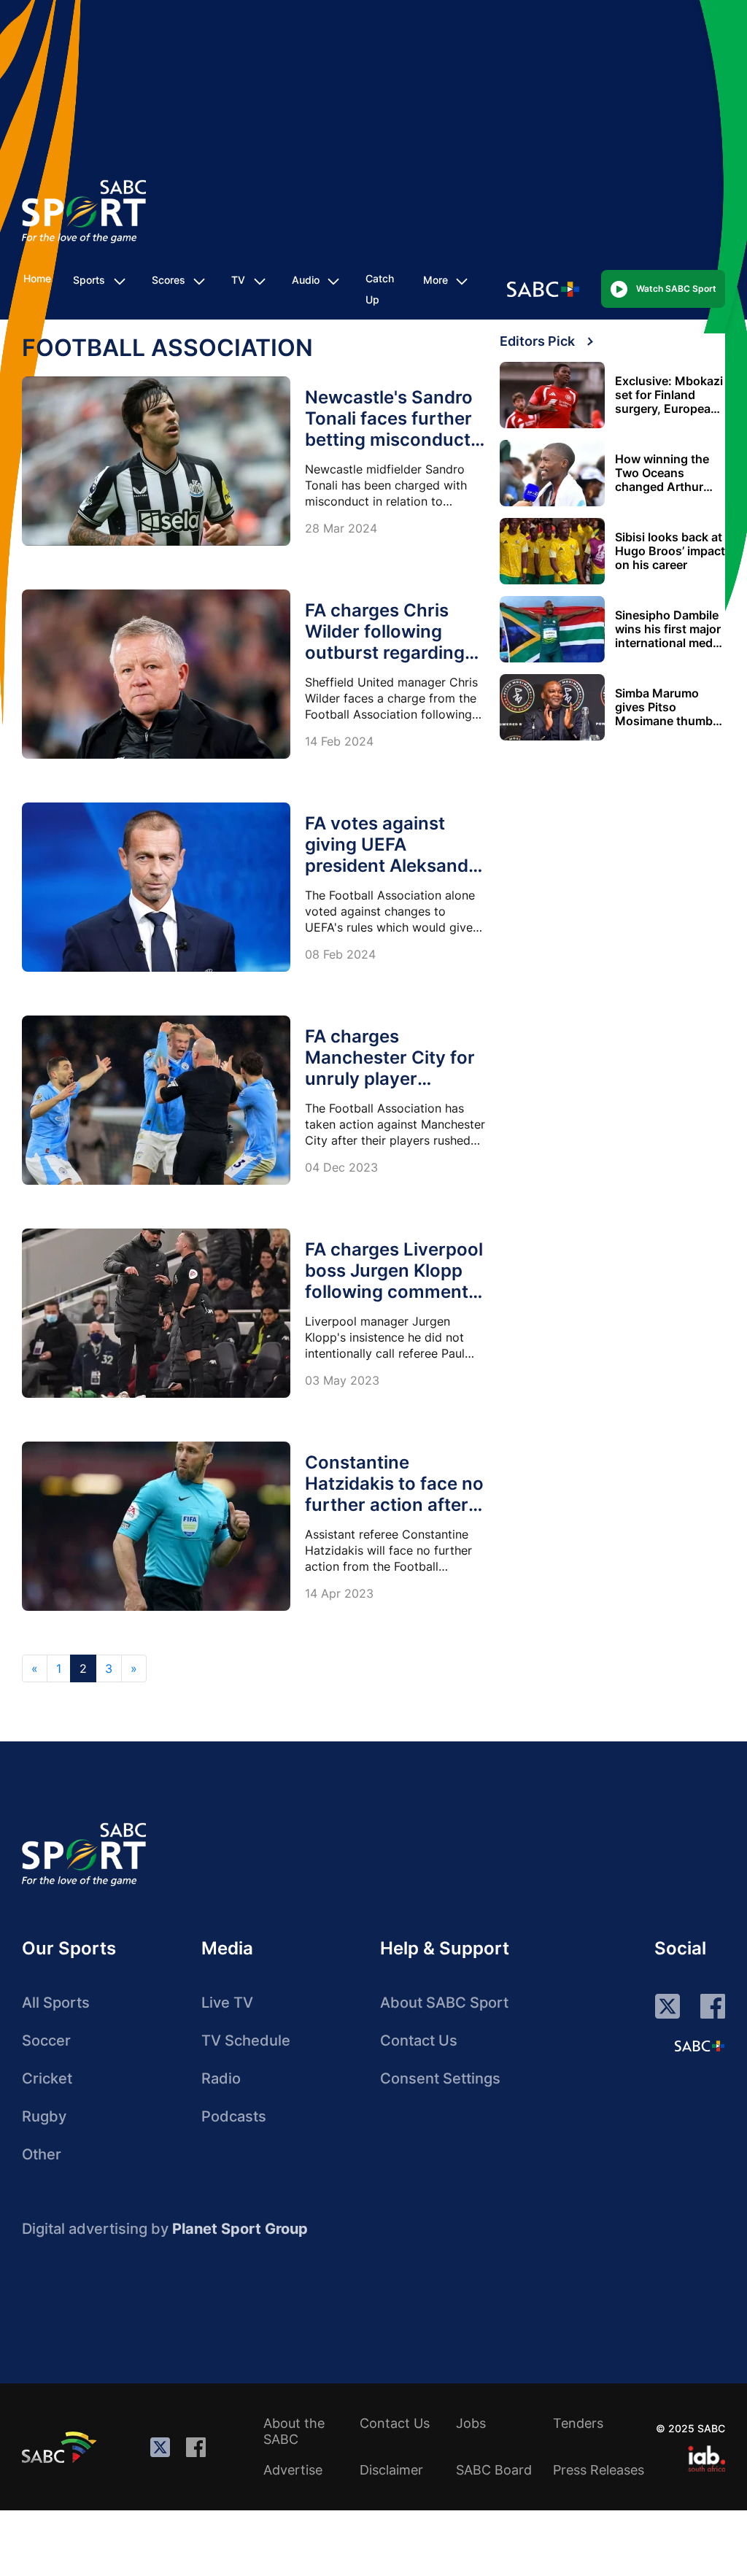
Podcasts (234, 2116)
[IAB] (707, 2459)
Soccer (46, 2041)
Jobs (471, 2423)
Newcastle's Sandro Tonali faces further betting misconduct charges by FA (389, 429)
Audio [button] (306, 280)
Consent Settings (440, 2078)
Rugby (44, 2116)
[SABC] (61, 2447)
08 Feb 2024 (340, 954)
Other (42, 2154)
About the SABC (294, 2431)
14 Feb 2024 (339, 741)
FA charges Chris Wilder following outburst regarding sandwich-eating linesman (385, 653)
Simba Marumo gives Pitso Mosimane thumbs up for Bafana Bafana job (667, 707)
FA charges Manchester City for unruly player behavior (390, 1068)
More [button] (436, 280)
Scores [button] (169, 280)
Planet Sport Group (240, 2229)
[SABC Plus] (700, 2046)
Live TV (227, 2003)
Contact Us (419, 2041)
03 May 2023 (342, 1380)
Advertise (293, 2470)
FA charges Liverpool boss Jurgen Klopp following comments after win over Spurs (394, 1281)
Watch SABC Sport (676, 289)
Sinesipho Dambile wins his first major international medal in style (669, 629)
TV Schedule (246, 2041)
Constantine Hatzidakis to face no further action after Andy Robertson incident (394, 1505)
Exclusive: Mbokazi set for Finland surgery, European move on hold (669, 395)
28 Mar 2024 (341, 528)
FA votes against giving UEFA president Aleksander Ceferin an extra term (395, 866)
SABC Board (494, 2470)
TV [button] (238, 280)
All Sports (56, 2003)
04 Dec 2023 (341, 1167)
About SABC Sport (444, 2003)
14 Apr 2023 (339, 1593)
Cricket (47, 2078)
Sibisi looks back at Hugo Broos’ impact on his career (670, 551)
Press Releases (599, 2470)
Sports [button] (89, 280)
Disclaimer (391, 2470)
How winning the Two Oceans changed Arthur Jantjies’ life (662, 473)
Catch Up (380, 289)
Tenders (578, 2423)
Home (37, 278)
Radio (221, 2078)
